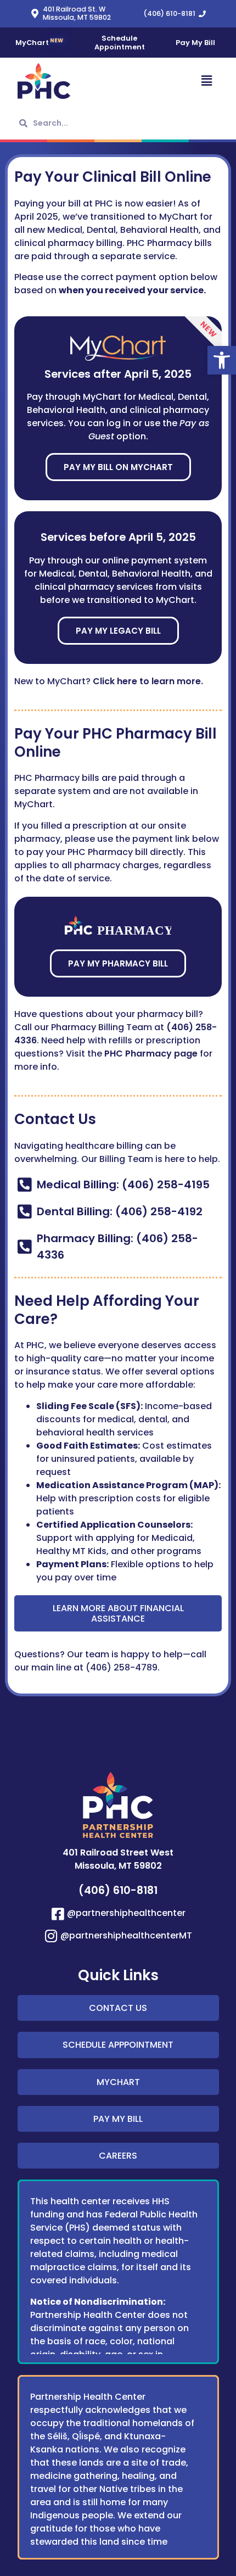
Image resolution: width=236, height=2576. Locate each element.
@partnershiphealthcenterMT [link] (126, 1935)
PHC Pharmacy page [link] (151, 1054)
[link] (222, 360)
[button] (169, 81)
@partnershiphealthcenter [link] (126, 1913)
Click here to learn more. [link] (149, 681)
